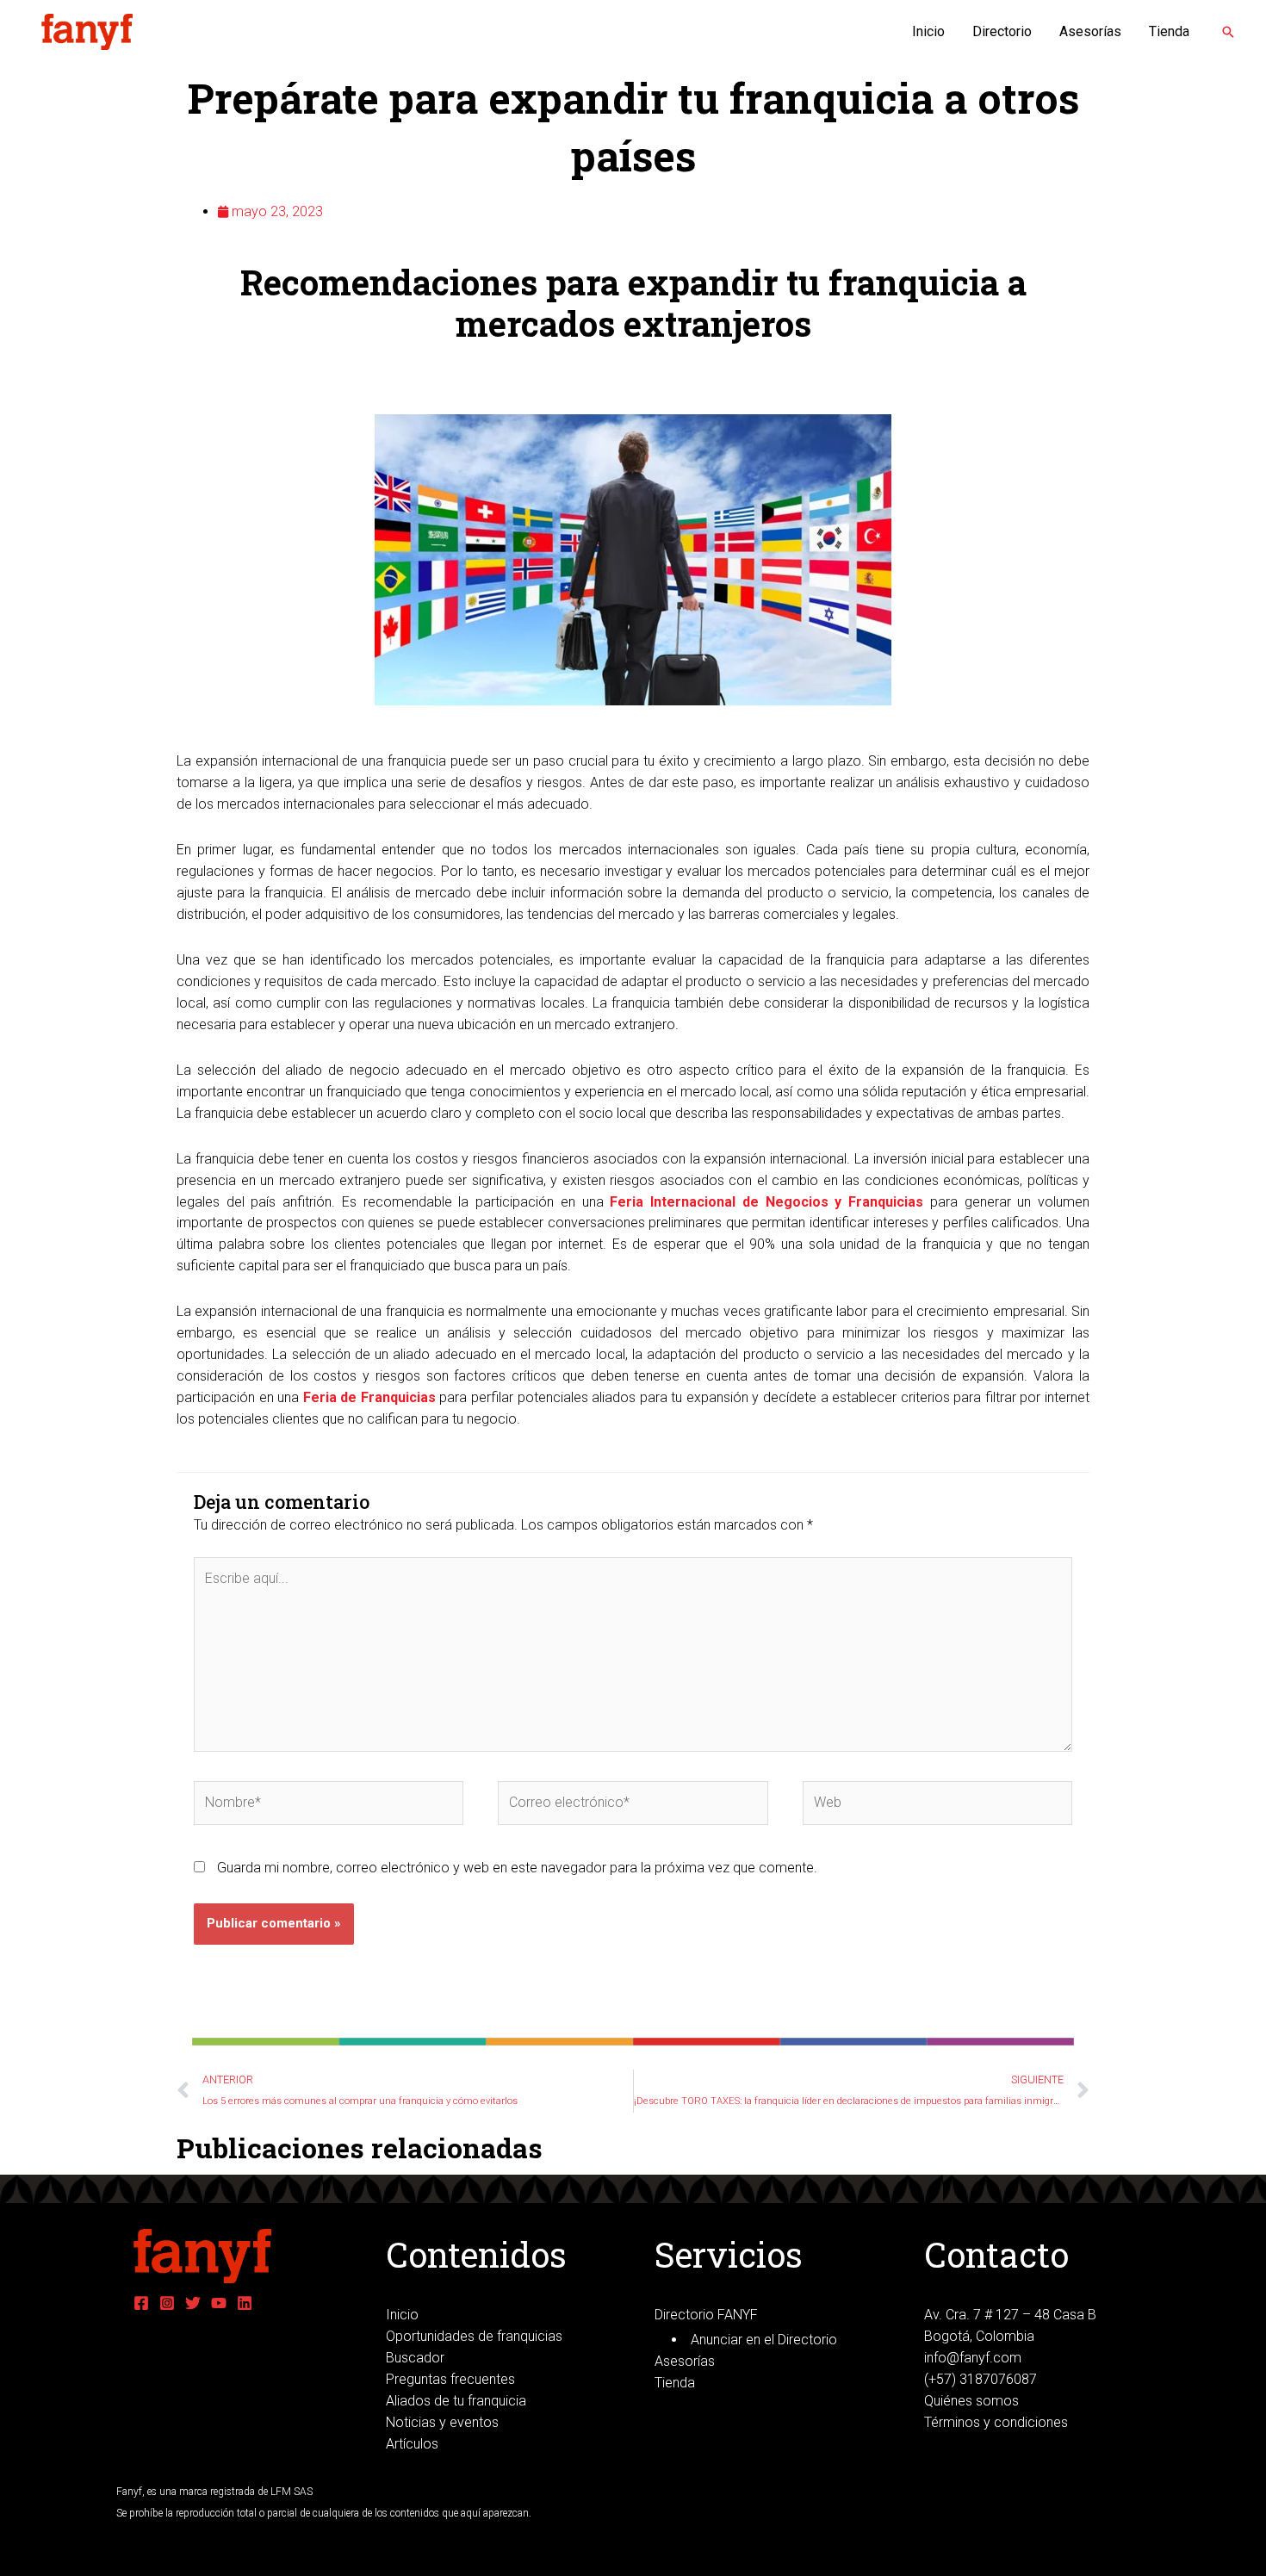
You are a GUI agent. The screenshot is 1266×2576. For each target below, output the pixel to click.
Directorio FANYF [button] (706, 2315)
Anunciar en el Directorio (764, 2340)
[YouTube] (219, 2303)
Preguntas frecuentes (450, 2379)
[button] (1228, 32)
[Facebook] (141, 2303)
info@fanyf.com (973, 2358)
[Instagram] (167, 2303)
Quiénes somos (971, 2401)
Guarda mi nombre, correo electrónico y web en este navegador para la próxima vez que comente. (517, 1868)
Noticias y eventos (442, 2422)
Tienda (1169, 31)
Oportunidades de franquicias (474, 2336)
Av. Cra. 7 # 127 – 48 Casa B (1010, 2315)
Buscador (415, 2358)
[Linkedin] (245, 2303)
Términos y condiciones (996, 2422)
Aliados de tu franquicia (456, 2401)
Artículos (412, 2444)
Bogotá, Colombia (979, 2336)
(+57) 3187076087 (981, 2379)
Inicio (928, 31)
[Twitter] (193, 2303)
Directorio (1002, 31)
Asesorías (1090, 31)
